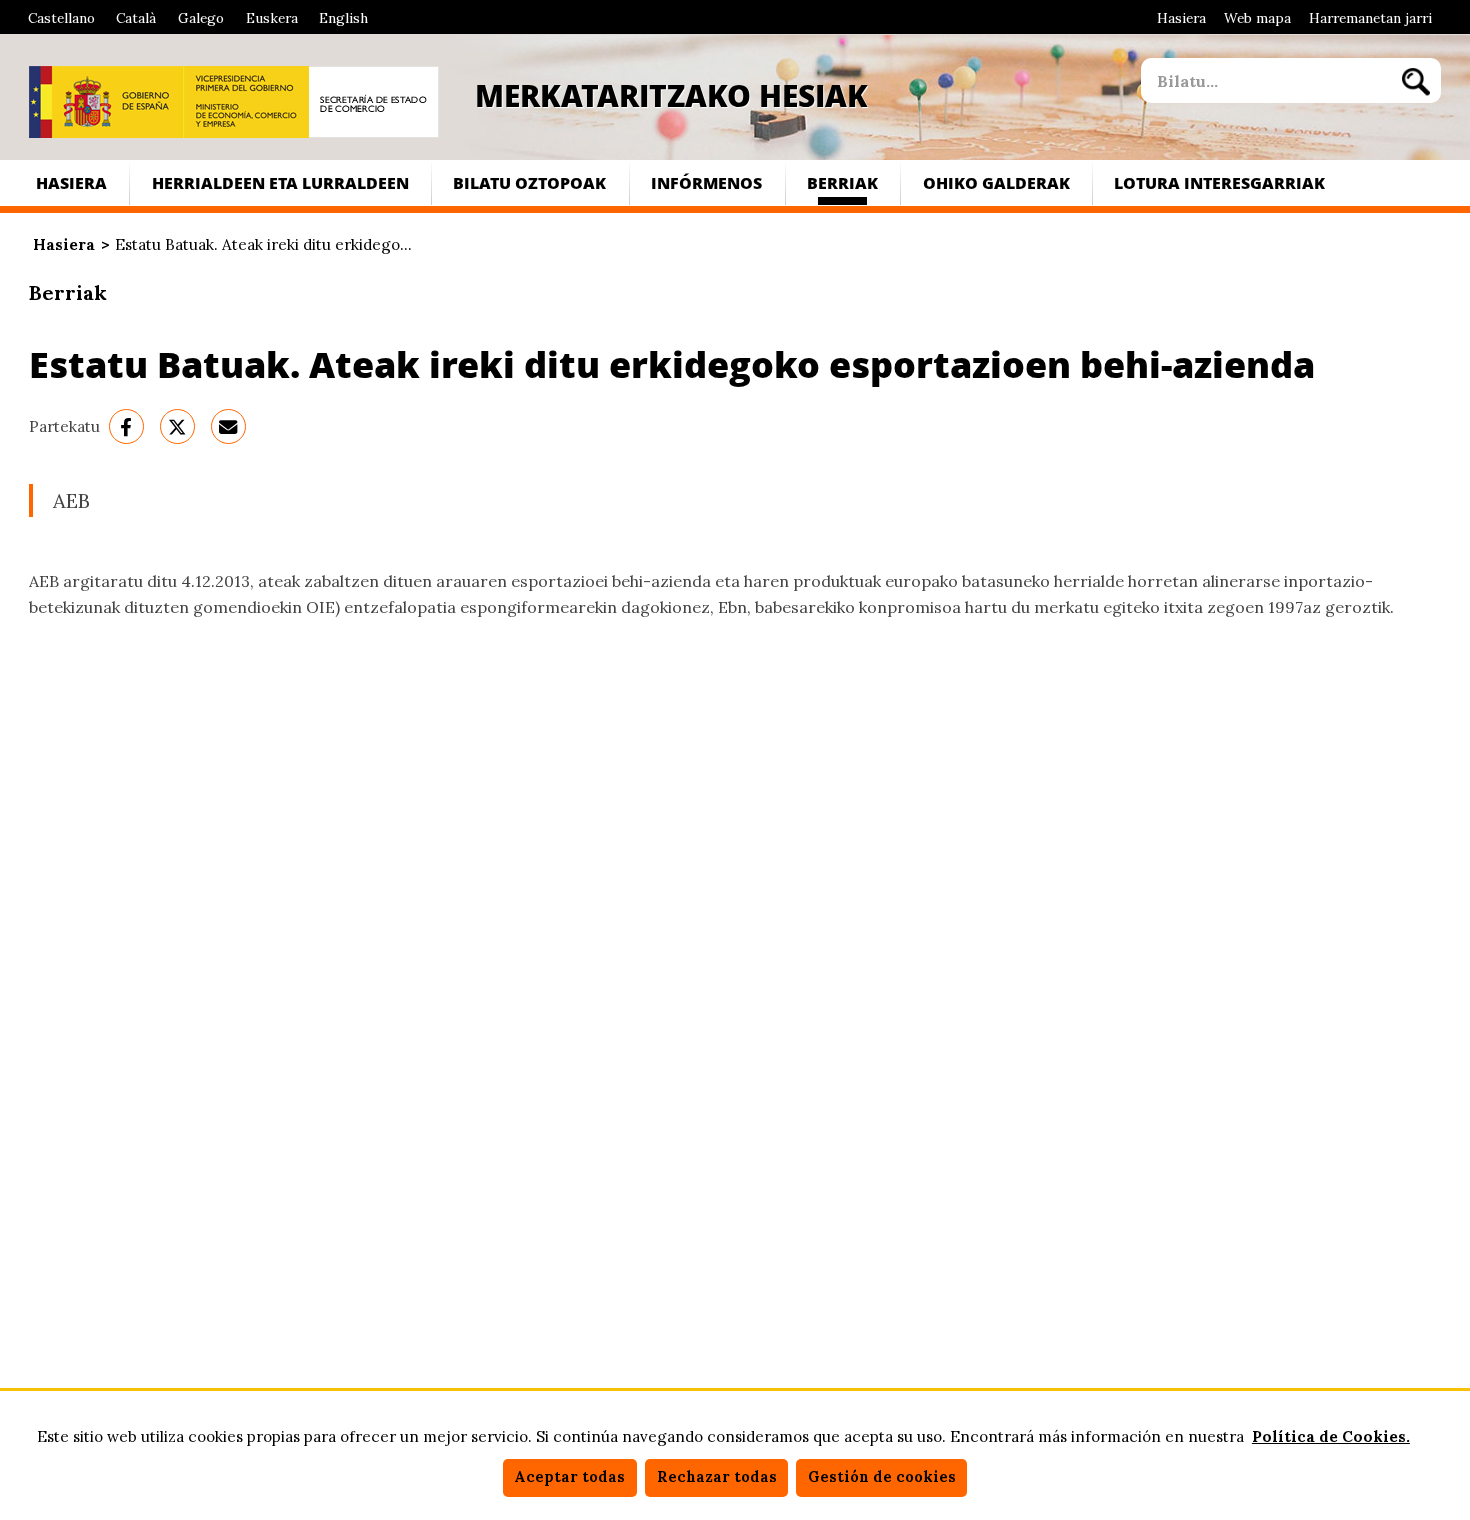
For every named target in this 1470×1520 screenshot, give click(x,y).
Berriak (842, 182)
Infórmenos (706, 182)
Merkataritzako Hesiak (671, 95)
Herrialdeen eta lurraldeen (280, 182)
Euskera (272, 18)
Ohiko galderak (996, 182)
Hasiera (1181, 18)
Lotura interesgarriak (1219, 182)
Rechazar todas (717, 1477)
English (343, 18)
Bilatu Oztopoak (529, 182)
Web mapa (1257, 18)
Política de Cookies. (1331, 1436)
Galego (201, 18)
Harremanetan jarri (1370, 18)
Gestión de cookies (882, 1477)
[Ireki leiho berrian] (106, 102)
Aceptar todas (569, 1477)
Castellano (61, 18)
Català (136, 18)
